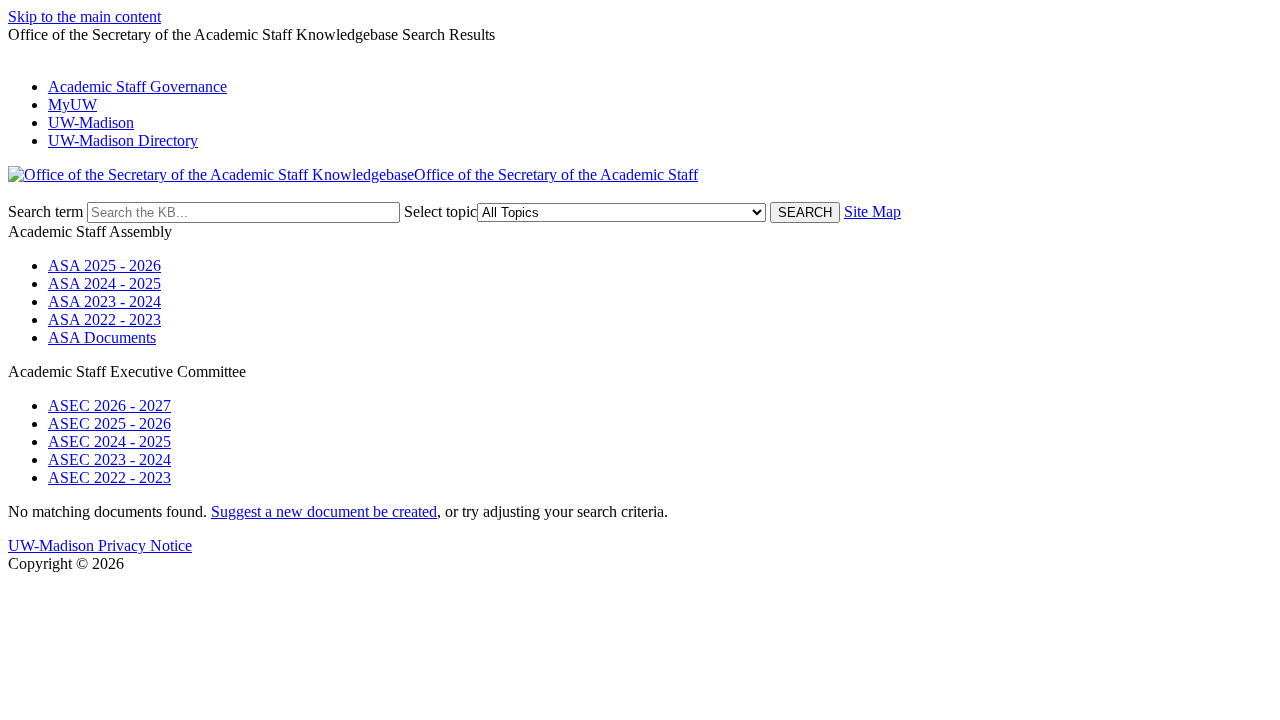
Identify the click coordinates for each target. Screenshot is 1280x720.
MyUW (72, 104)
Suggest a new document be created (324, 511)
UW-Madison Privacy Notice (100, 545)
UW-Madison (91, 122)
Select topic (440, 211)
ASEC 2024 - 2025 (109, 441)
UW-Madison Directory (123, 140)
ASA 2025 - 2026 (104, 265)
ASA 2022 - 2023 (104, 319)
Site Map (872, 211)
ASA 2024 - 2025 (104, 283)
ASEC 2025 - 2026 (109, 423)
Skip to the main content (84, 16)
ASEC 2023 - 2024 (109, 459)
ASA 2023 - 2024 (104, 301)
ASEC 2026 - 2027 (109, 405)
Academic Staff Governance (137, 86)
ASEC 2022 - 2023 (109, 477)
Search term (45, 211)
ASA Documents (102, 337)
